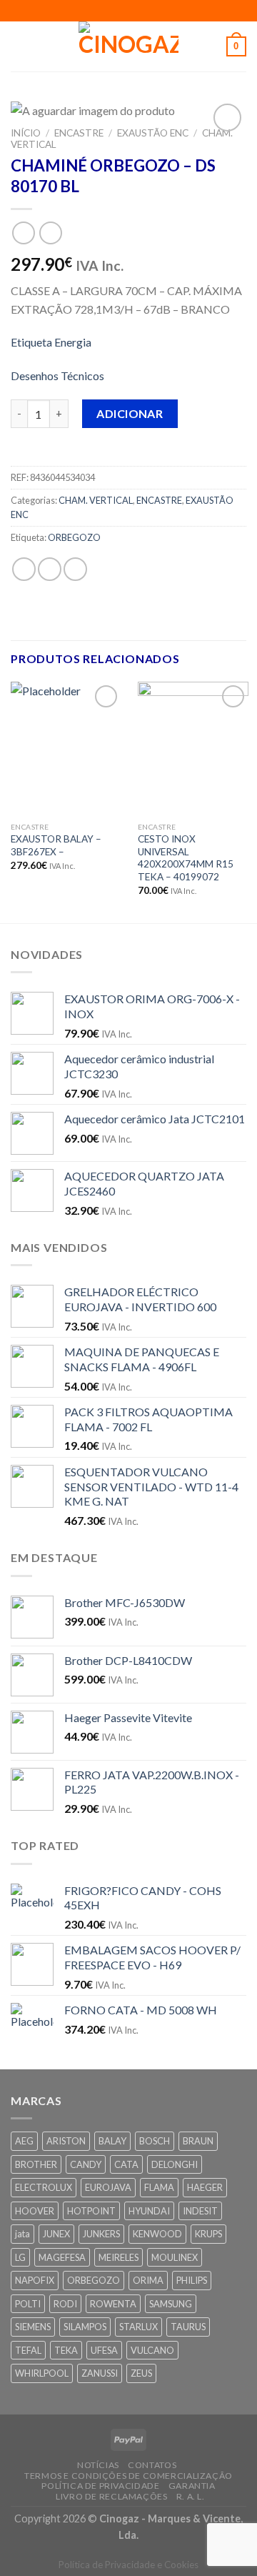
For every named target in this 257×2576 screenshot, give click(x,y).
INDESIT (200, 2211)
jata (22, 2234)
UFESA (104, 2350)
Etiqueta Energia (51, 342)
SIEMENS (33, 2327)
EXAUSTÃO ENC (153, 133)
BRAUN (198, 2141)
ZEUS (141, 2373)
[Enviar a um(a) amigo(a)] (75, 569)
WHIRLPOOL (42, 2373)
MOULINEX (175, 2257)
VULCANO (152, 2350)
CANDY (86, 2164)
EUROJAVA (108, 2187)
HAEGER (205, 2187)
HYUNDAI (149, 2211)
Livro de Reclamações (111, 2496)
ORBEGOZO (74, 537)
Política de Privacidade (100, 2486)
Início (26, 133)
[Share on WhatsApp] (24, 569)
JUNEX (56, 2234)
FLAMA (159, 2187)
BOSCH (155, 2141)
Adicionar (130, 413)
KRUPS (208, 2234)
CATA (126, 2164)
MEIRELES (119, 2257)
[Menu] (19, 46)
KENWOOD (157, 2234)
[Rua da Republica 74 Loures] (95, 10)
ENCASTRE (79, 133)
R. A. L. (191, 2496)
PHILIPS (192, 2280)
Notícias (98, 2465)
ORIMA (148, 2280)
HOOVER (35, 2211)
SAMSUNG (171, 2304)
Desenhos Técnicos (57, 376)
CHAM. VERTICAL (96, 500)
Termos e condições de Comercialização (128, 2476)
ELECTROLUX (44, 2187)
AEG (24, 2141)
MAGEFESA (62, 2257)
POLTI (28, 2304)
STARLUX (138, 2327)
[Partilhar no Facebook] (50, 569)
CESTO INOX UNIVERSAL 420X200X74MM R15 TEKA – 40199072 (186, 858)
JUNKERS (101, 2234)
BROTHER (36, 2164)
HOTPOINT (91, 2211)
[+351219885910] (162, 10)
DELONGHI (175, 2164)
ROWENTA (113, 2304)
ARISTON (66, 2141)
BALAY (112, 2141)
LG (20, 2257)
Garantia (192, 2486)
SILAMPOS (85, 2327)
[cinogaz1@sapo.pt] (117, 10)
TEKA (66, 2350)
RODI (65, 2304)
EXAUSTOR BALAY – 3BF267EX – (56, 845)
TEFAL (28, 2350)
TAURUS (188, 2327)
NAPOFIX (35, 2280)
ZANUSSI (100, 2373)
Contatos (152, 2465)
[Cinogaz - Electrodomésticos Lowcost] (128, 46)
